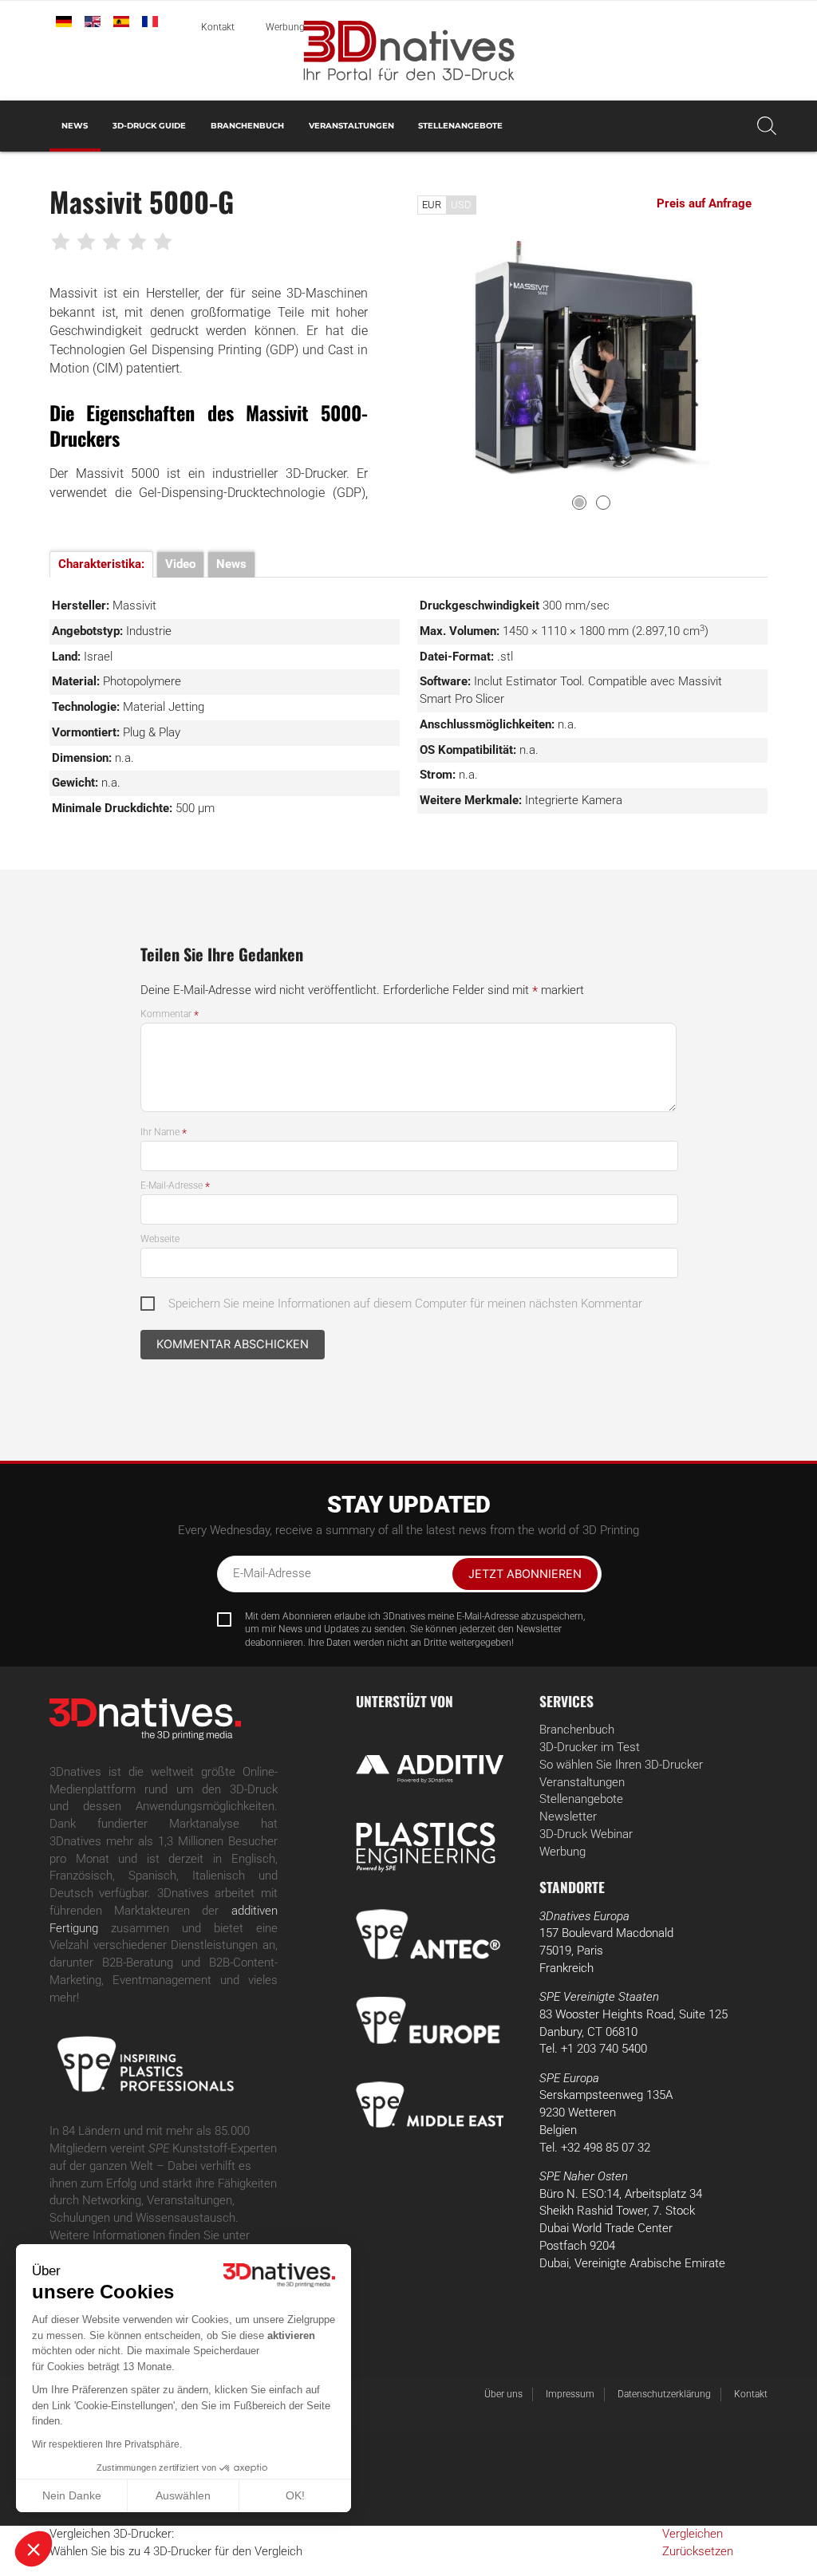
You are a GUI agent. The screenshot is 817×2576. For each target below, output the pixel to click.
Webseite (160, 1239)
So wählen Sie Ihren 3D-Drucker (621, 1765)
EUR (432, 205)
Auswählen (183, 2495)
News (75, 126)
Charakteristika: (101, 564)
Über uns (503, 2394)
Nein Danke (72, 2495)
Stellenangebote (460, 126)
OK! (295, 2495)
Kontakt (218, 27)
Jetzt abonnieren (525, 1574)
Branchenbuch (247, 126)
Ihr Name (164, 1132)
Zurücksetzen (698, 2552)
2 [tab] (603, 503)
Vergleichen (693, 2534)
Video (180, 564)
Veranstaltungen (351, 126)
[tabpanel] (593, 358)
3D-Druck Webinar (586, 1834)
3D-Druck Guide (149, 126)
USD (461, 205)
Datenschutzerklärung (664, 2394)
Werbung (285, 27)
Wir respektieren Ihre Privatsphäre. (107, 2444)
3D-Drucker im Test (590, 1748)
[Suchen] (767, 126)
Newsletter (568, 1817)
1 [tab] (579, 503)
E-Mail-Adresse (175, 1185)
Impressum (570, 2394)
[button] (34, 2549)
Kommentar (170, 1014)
